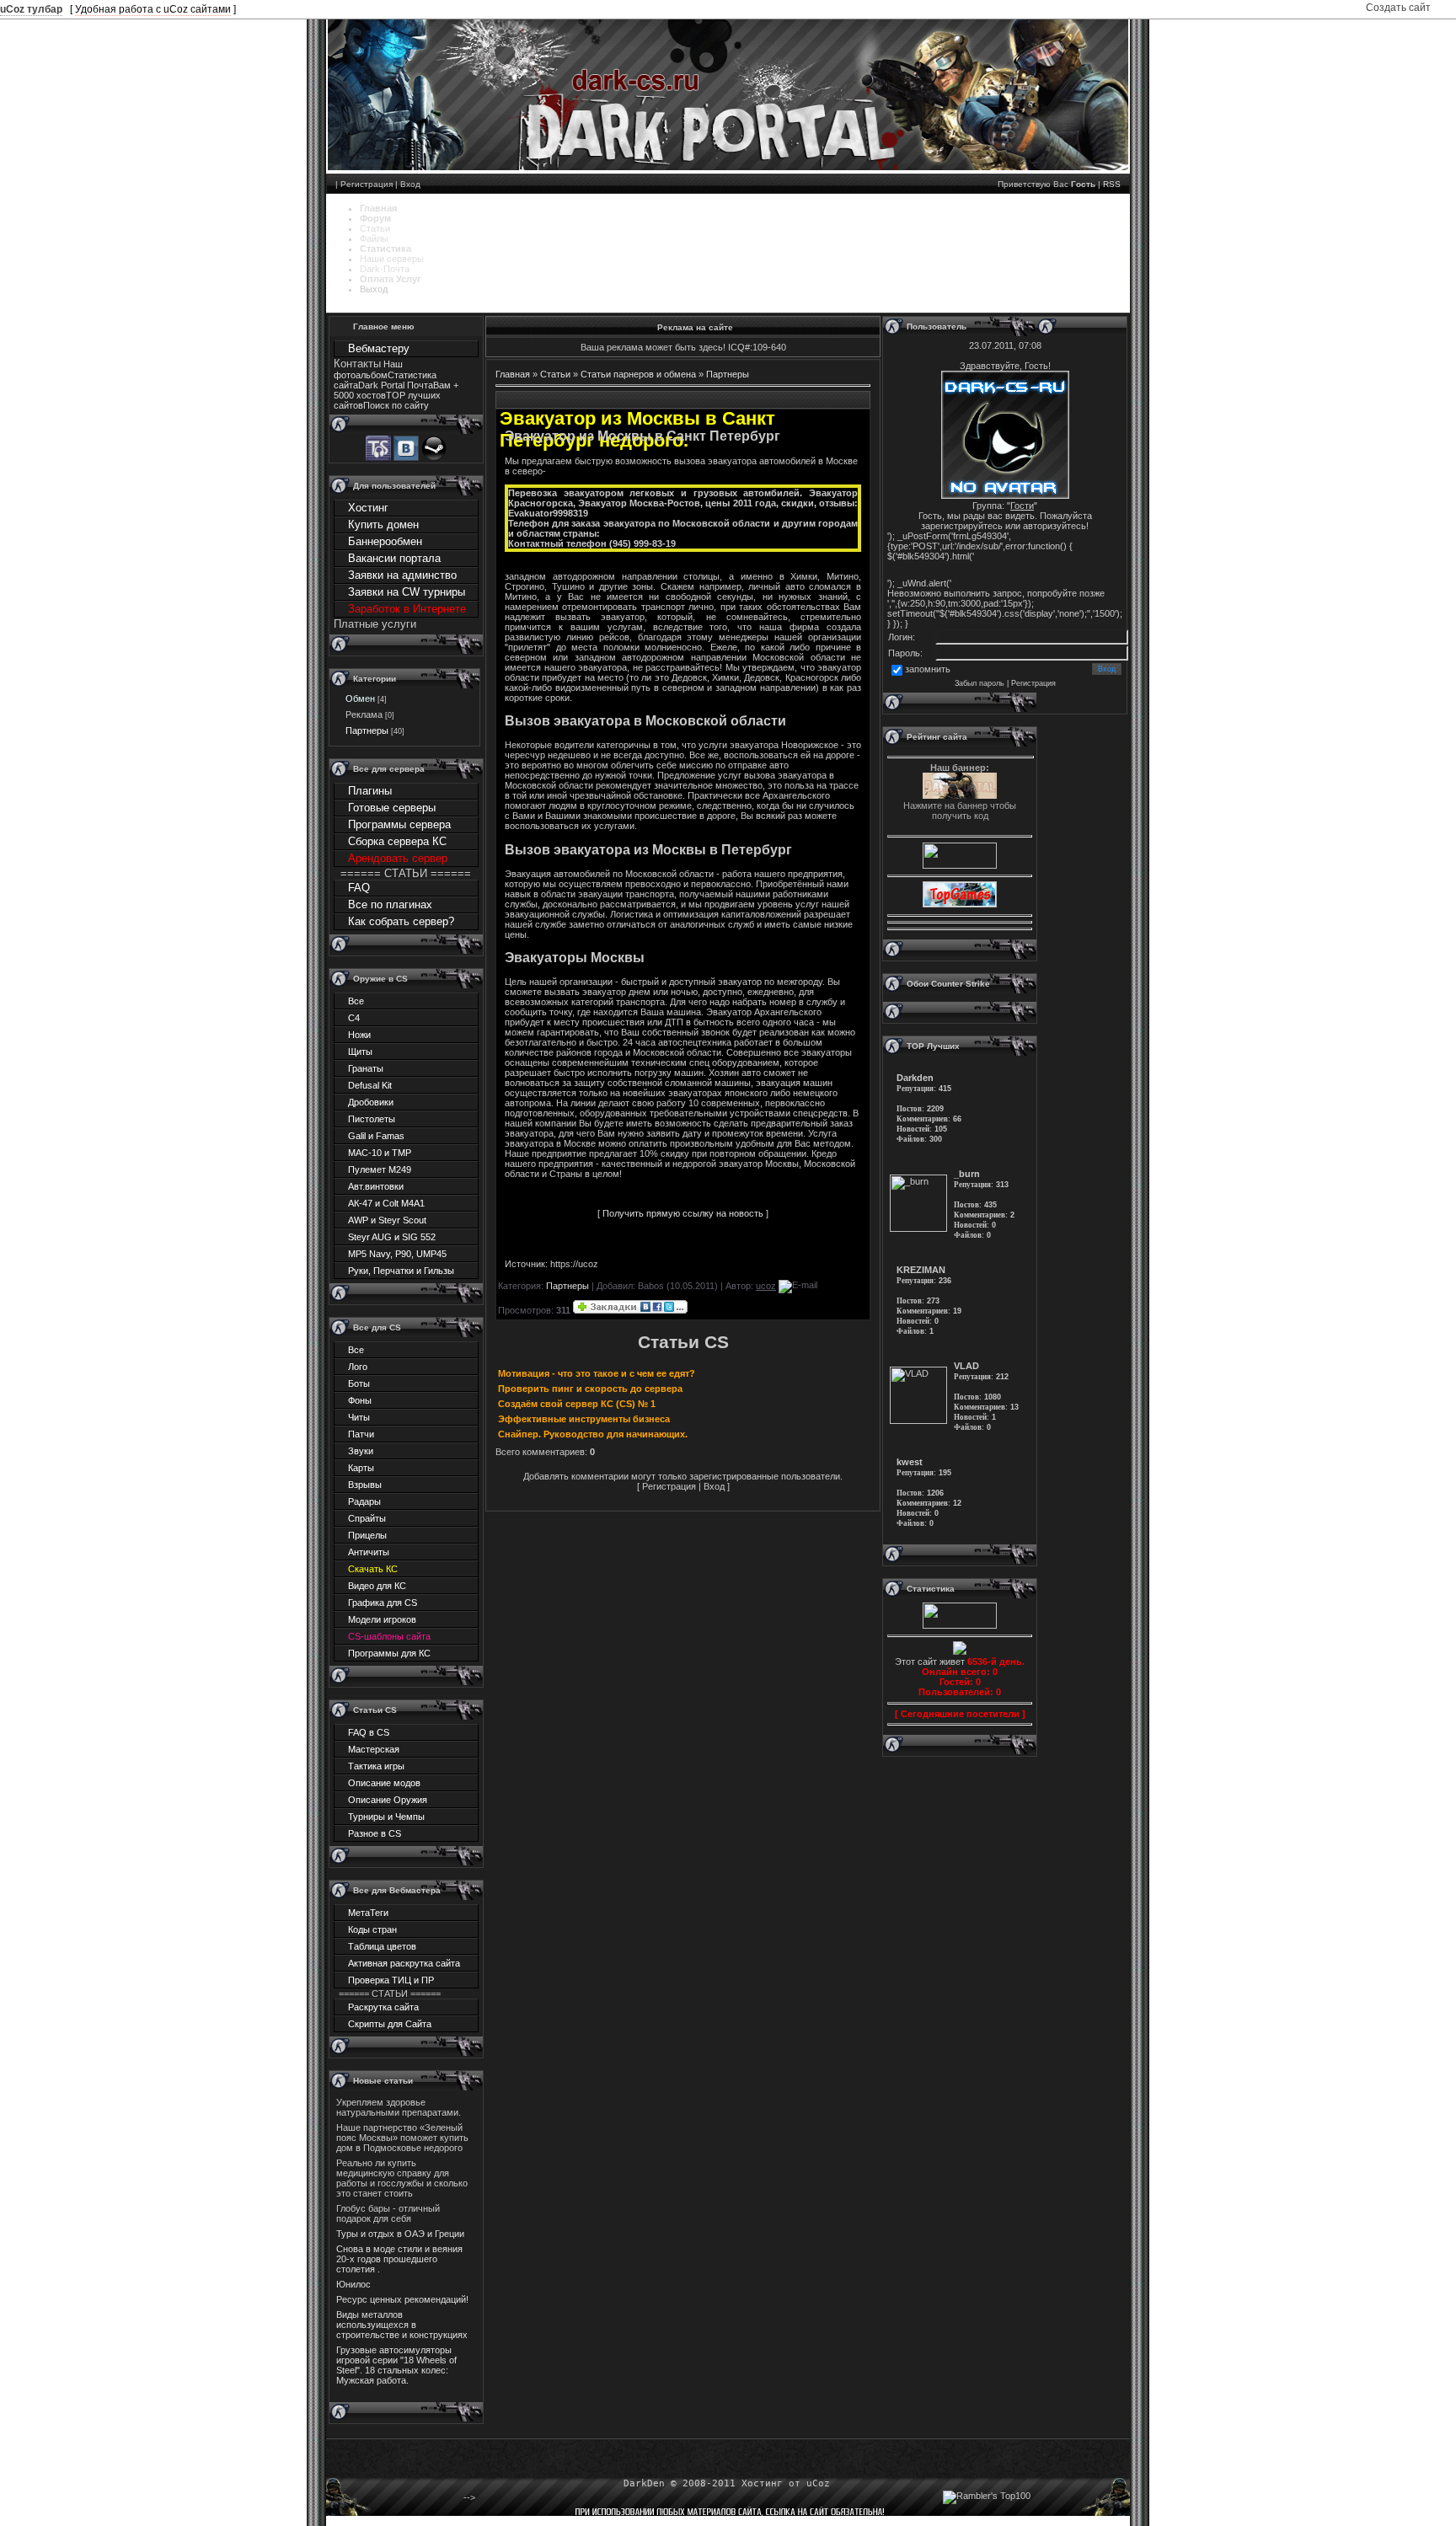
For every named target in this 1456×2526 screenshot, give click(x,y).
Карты (361, 1468)
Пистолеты (372, 1119)
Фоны (360, 1400)
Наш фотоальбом (368, 369)
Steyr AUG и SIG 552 (392, 1237)
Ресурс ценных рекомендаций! (402, 2299)
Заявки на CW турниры (407, 592)
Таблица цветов (382, 1946)
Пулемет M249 (380, 1169)
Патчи (361, 1434)
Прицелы (367, 1535)
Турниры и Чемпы (386, 1817)
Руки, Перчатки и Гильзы (401, 1271)
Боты (359, 1383)
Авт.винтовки (376, 1186)
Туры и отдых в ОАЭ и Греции (400, 2234)
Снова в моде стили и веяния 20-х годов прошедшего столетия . (399, 2259)
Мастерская (374, 1749)
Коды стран (372, 1929)
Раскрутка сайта (383, 2007)
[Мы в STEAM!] (434, 458)
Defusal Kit (370, 1085)
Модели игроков (382, 1619)
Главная (513, 374)
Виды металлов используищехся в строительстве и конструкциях (402, 2325)
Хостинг (368, 508)
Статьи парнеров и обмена (638, 374)
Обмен (360, 698)
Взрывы (365, 1485)
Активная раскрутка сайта (404, 1963)
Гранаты (366, 1068)
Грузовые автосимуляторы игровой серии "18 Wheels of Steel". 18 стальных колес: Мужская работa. (396, 2365)
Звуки (361, 1451)
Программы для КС (389, 1653)
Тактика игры (376, 1766)
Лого (358, 1367)
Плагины (370, 791)
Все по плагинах (390, 904)
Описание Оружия (388, 1800)
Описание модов (384, 1783)
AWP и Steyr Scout (387, 1220)
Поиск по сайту (396, 405)
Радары (364, 1501)
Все (356, 1001)
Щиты (360, 1052)
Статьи (555, 374)
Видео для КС (377, 1586)
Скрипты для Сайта (390, 2024)
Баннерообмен (385, 541)
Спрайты (367, 1518)
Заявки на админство (402, 575)
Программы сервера (399, 824)
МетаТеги (368, 1913)
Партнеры (367, 731)
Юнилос (353, 2284)
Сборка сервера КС (397, 841)
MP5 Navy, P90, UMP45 (397, 1254)
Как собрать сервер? (401, 921)
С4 (354, 1018)
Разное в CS (375, 1833)
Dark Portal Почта (396, 385)
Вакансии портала (394, 558)
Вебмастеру (379, 348)
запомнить (928, 670)
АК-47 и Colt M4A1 (386, 1203)
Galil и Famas (376, 1136)
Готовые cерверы (392, 808)
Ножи (359, 1035)
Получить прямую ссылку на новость (683, 1213)
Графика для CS (383, 1603)
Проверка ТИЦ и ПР (391, 1980)
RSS (1112, 184)
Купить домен (383, 524)
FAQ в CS (369, 1732)
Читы (359, 1417)
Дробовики (371, 1102)
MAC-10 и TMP (380, 1153)
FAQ (359, 888)
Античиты (369, 1552)
